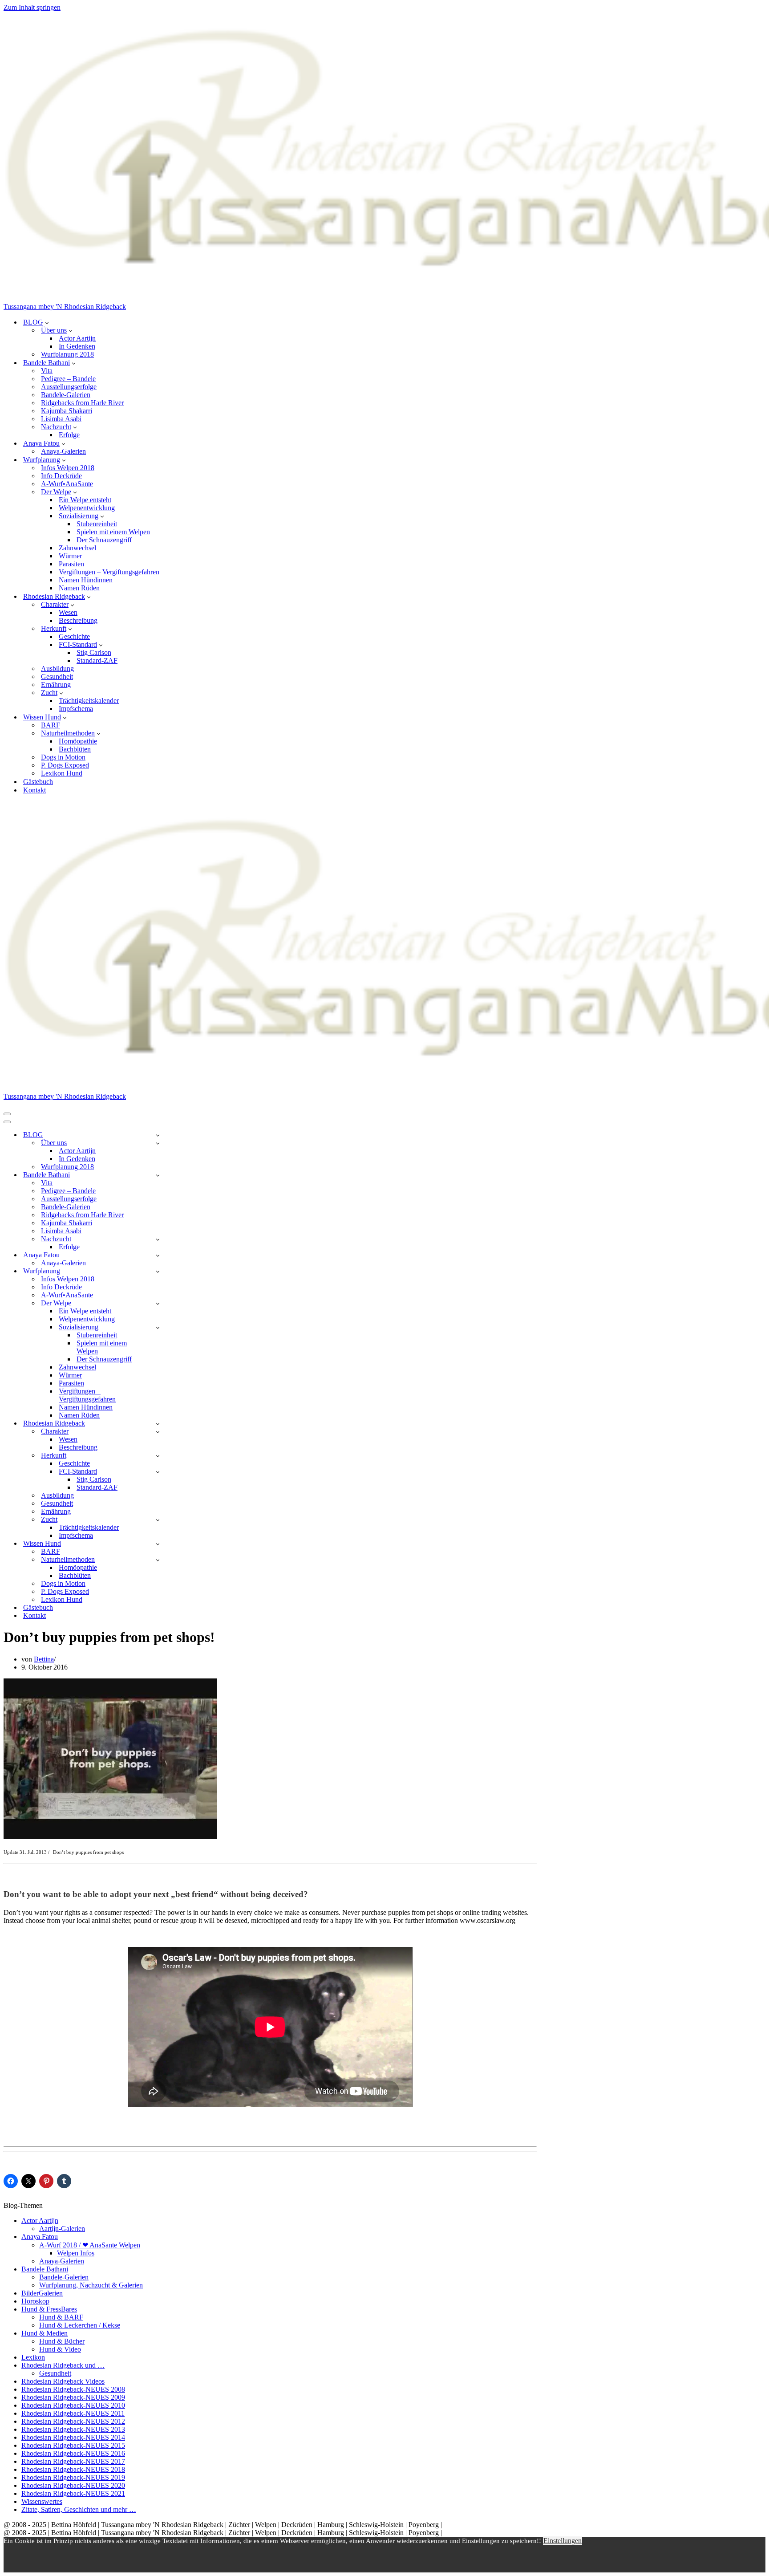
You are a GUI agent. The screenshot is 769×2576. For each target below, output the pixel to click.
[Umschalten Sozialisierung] (158, 1327)
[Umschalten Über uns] (158, 1143)
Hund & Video (60, 2349)
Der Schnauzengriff (104, 540)
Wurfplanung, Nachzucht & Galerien (91, 2285)
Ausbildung (57, 668)
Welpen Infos (76, 2253)
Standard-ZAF (97, 660)
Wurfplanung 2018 (67, 354)
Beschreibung (78, 620)
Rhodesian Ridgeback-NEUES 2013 (73, 2429)
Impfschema (76, 709)
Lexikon (33, 2357)
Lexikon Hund (62, 773)
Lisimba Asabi (61, 419)
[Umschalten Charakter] (158, 1432)
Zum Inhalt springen (32, 7)
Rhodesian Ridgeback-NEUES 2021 (73, 2493)
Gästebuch (38, 782)
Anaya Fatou (40, 2237)
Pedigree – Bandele (68, 379)
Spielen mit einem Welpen (113, 532)
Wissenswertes (42, 2501)
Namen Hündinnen (86, 580)
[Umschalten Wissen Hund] (158, 1544)
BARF (51, 725)
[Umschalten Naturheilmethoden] (158, 1560)
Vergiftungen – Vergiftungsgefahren (109, 572)
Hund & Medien (45, 2333)
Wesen (68, 612)
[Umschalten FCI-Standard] (158, 1472)
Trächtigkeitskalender (89, 701)
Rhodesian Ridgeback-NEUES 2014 (73, 2437)
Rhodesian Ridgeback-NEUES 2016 (73, 2453)
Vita (47, 371)
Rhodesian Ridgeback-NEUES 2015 (73, 2445)
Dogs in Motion (63, 757)
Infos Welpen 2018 (68, 468)
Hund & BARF (61, 2317)
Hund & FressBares (49, 2309)
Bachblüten (75, 749)
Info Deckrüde (61, 476)
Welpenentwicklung (87, 508)
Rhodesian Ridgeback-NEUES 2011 (73, 2413)
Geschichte (74, 636)
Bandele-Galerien (66, 395)
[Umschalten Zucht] (158, 1520)
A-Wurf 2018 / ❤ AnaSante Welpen (90, 2245)
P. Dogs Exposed (65, 765)
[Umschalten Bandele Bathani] (158, 1175)
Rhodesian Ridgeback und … (63, 2365)
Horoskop (35, 2301)
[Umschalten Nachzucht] (158, 1239)
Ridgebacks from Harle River (82, 403)
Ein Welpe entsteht (85, 500)
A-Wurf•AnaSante (67, 484)
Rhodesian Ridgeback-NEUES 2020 (73, 2485)
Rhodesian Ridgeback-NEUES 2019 (73, 2477)
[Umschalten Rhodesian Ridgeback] (158, 1424)
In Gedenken (77, 346)
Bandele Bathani (45, 2269)
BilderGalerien (42, 2293)
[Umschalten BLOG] (158, 1135)
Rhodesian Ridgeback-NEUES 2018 (73, 2469)
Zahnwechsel (77, 548)
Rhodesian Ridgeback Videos (63, 2381)
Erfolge (69, 435)
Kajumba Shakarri (67, 411)
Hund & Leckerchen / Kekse (80, 2325)
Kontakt (34, 790)
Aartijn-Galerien (62, 2229)
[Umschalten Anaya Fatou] (158, 1255)
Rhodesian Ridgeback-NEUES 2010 (73, 2405)
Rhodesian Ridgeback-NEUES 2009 (73, 2397)
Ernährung (56, 685)
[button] (47, 322)
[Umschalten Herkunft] (158, 1456)
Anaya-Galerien (63, 451)
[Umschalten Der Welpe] (158, 1303)
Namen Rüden (79, 588)
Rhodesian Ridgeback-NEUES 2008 (73, 2389)
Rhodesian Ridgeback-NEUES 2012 (73, 2421)
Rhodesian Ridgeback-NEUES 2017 (73, 2461)
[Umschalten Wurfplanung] (158, 1271)
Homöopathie (78, 741)
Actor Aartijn (77, 338)
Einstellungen (563, 2541)
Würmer (70, 556)
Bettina (44, 1659)
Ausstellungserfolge (69, 387)
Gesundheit (57, 677)
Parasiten (71, 564)
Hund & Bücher (62, 2341)
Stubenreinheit (97, 524)
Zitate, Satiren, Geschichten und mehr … (79, 2509)
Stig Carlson (94, 652)
